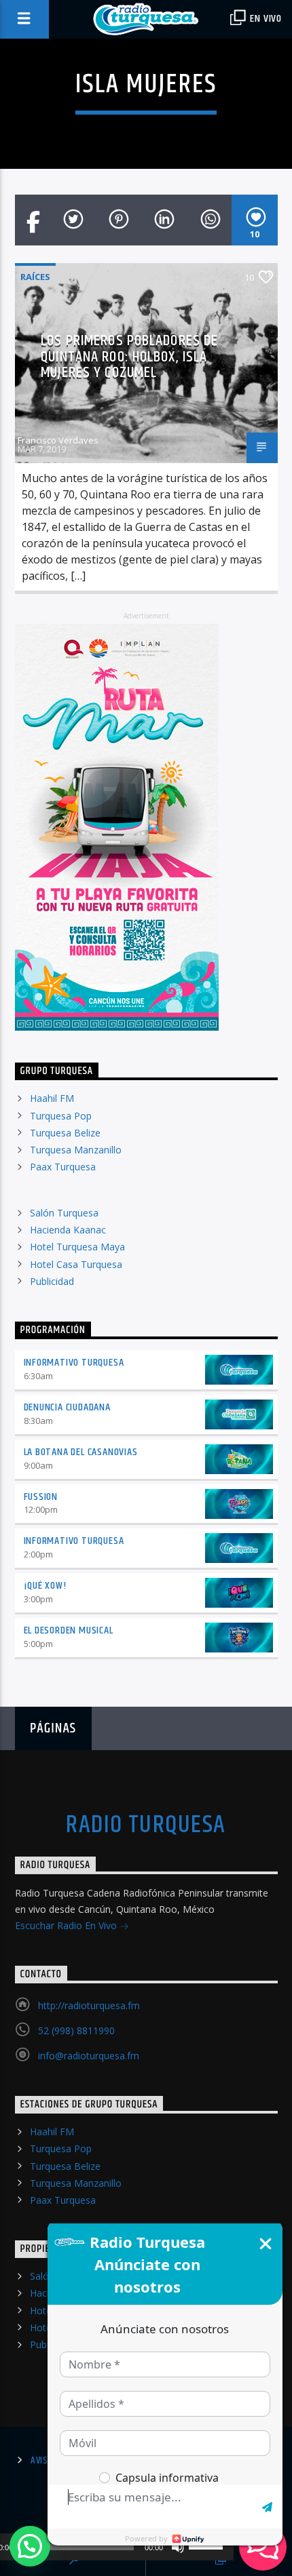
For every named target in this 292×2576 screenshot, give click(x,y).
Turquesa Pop (61, 1116)
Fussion (41, 1497)
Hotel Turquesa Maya (77, 1247)
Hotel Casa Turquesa (76, 1264)
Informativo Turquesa (74, 1363)
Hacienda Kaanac (68, 1230)
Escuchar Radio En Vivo (67, 1925)
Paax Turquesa (63, 1167)
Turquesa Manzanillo (76, 1150)
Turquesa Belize (65, 1133)
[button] (30, 2546)
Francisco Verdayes (58, 440)
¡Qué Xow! (45, 1586)
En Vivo (265, 19)
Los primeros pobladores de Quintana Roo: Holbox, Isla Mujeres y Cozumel (129, 357)
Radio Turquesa (146, 1825)
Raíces (35, 277)
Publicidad (52, 1281)
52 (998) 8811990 (76, 2030)
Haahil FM (52, 1098)
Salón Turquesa (64, 1213)
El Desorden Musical (69, 1630)
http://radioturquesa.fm (89, 2005)
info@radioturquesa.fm (89, 2056)
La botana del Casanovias (81, 1452)
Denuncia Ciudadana (67, 1407)
